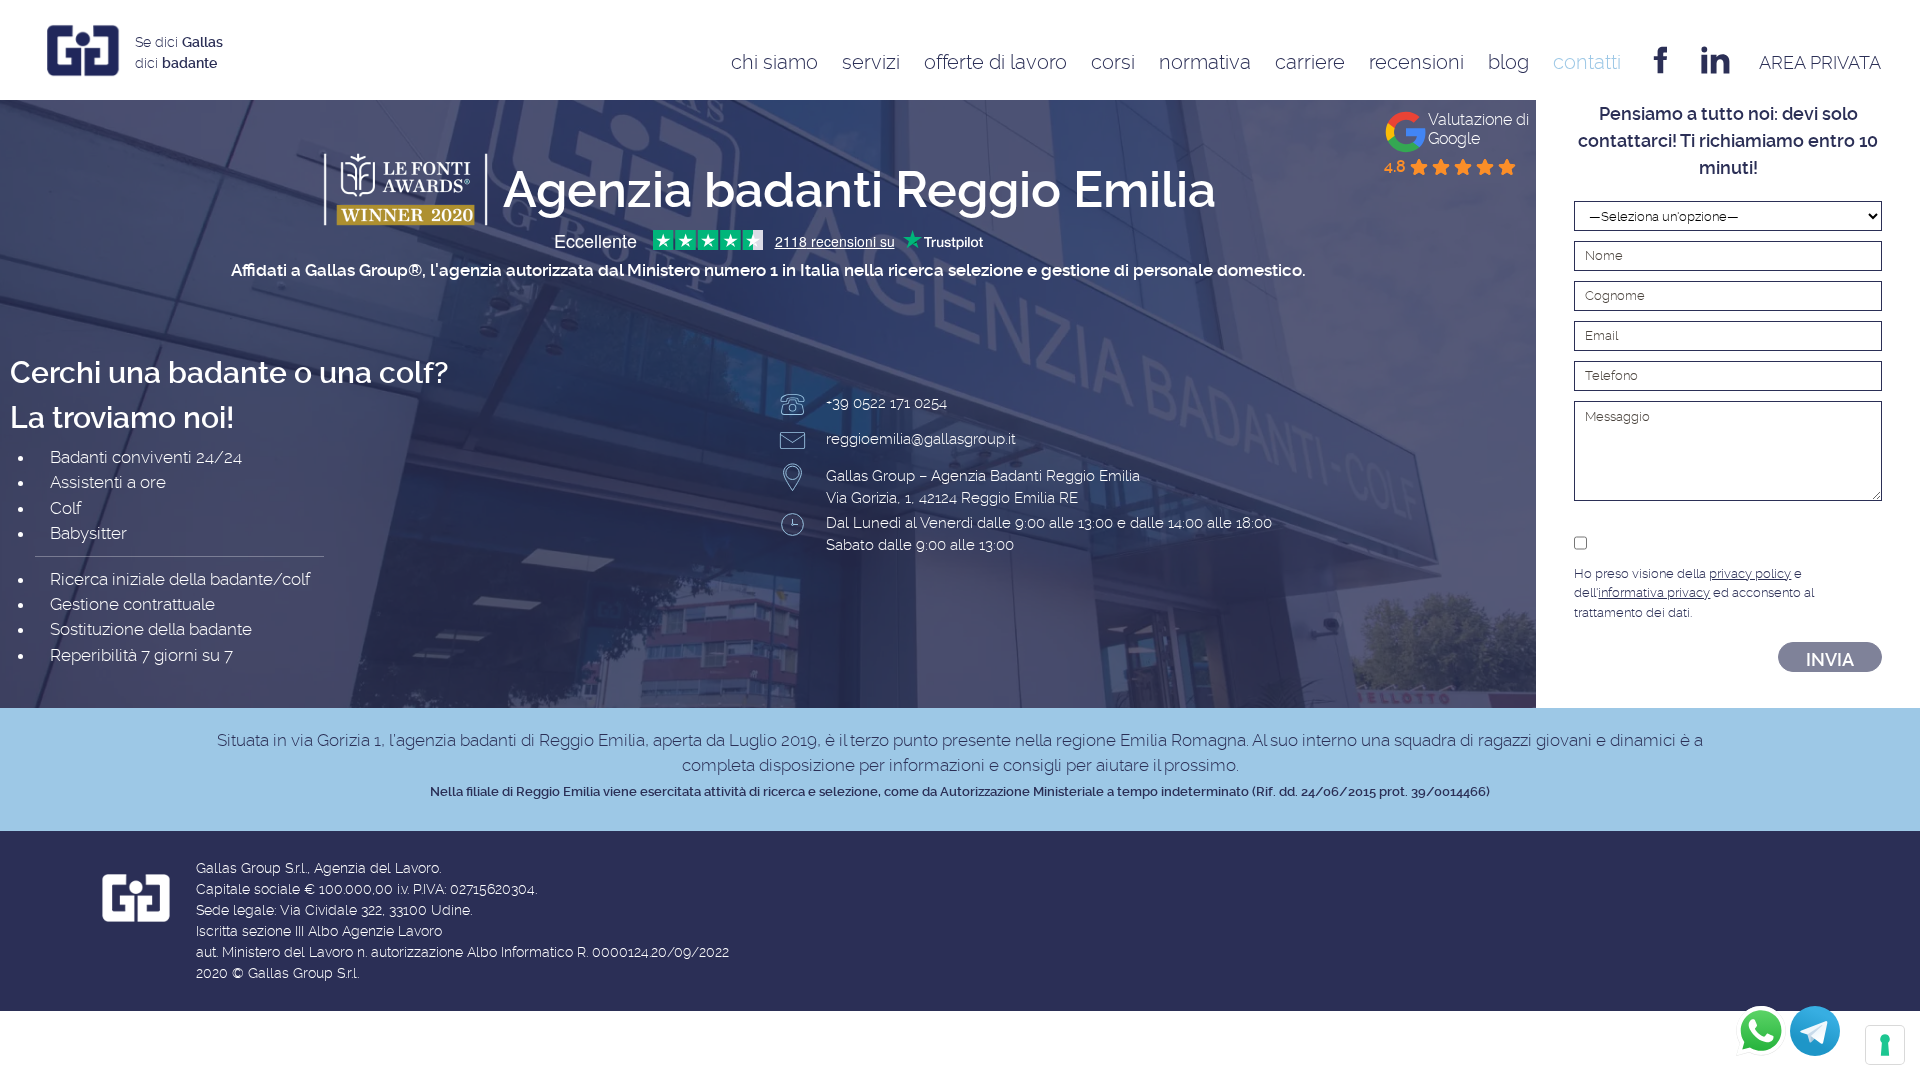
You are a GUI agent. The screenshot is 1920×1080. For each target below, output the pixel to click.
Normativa (1205, 62)
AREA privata (1820, 62)
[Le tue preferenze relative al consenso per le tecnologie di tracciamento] (1885, 1045)
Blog (1508, 62)
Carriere (1310, 62)
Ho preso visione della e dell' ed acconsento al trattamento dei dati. (1694, 593)
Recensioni (1416, 62)
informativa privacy (1654, 592)
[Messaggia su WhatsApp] (1761, 1031)
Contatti (1587, 62)
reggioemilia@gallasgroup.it (921, 439)
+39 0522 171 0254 (886, 403)
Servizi (871, 62)
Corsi (1113, 62)
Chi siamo (774, 62)
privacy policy (1750, 573)
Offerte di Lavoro (995, 62)
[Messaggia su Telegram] (1815, 1031)
